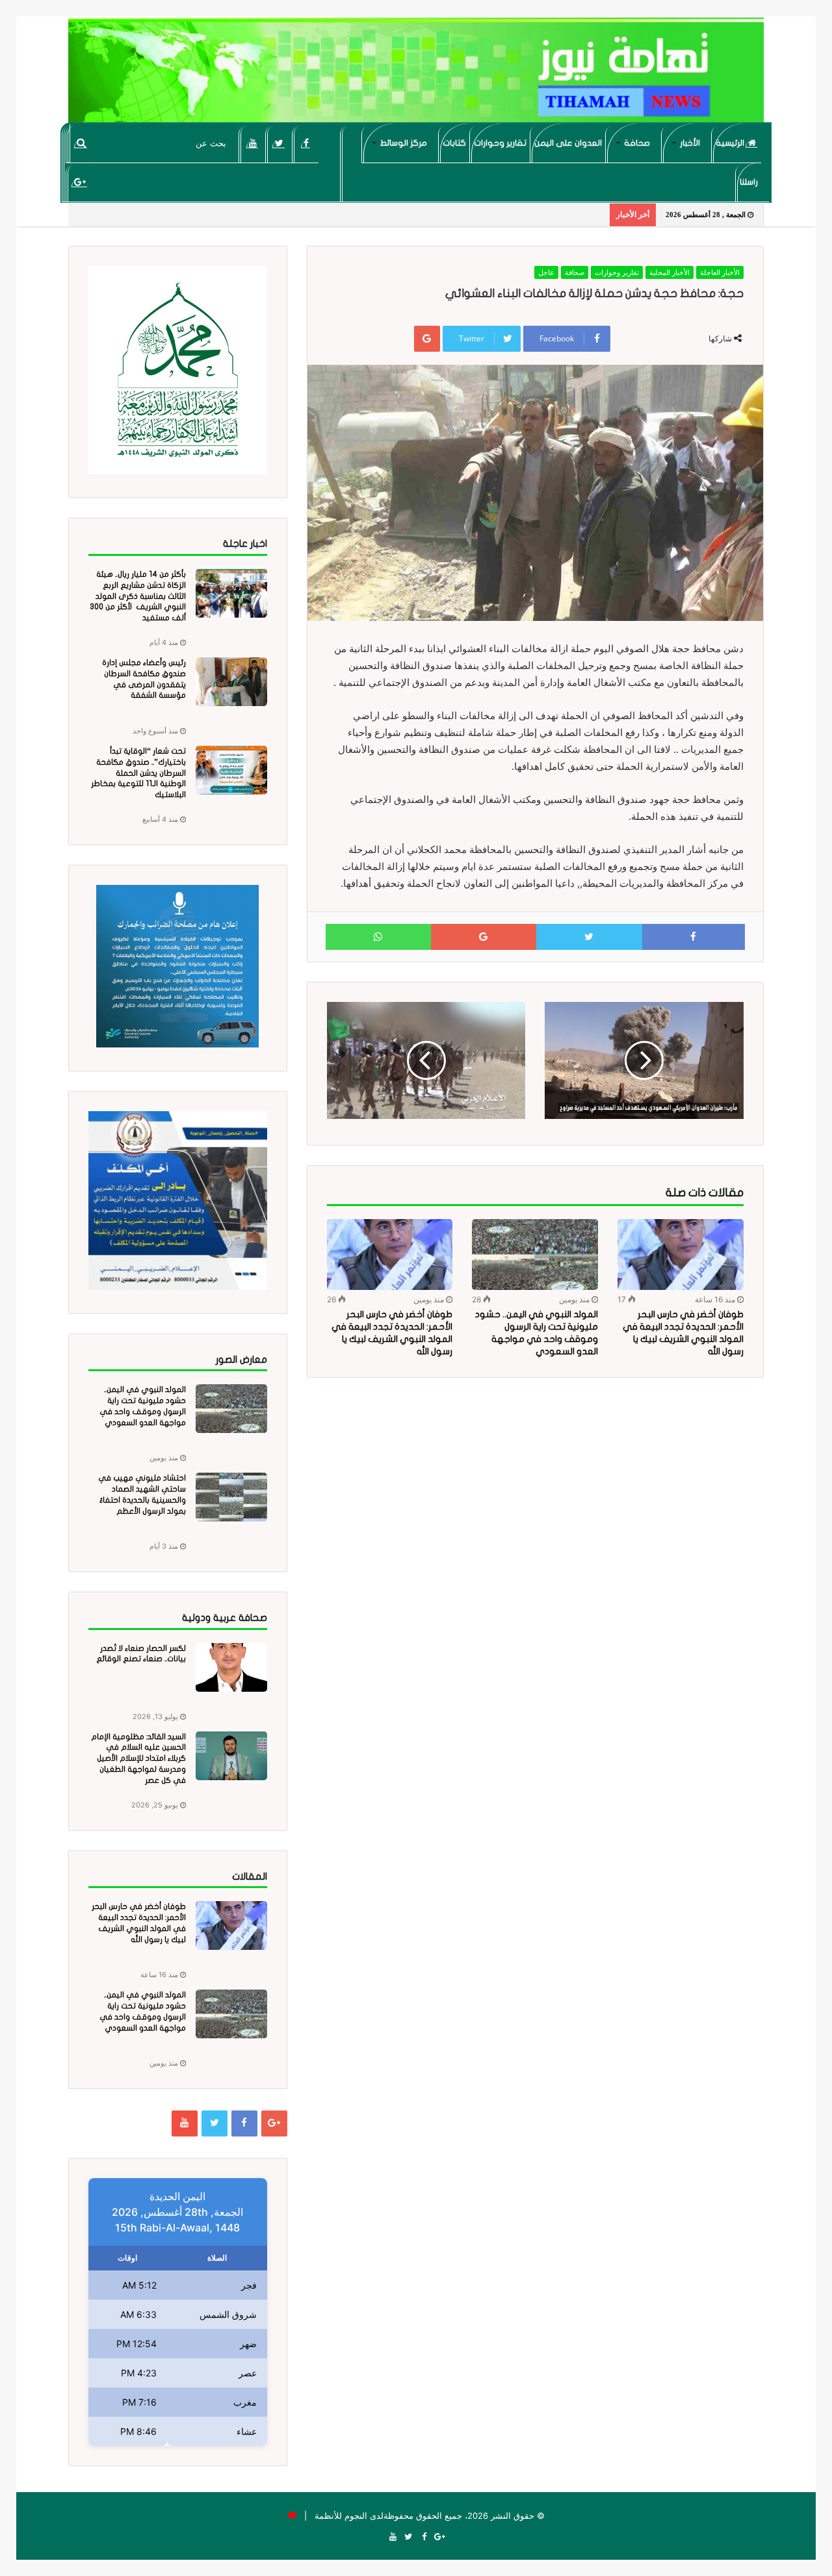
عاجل (546, 272)
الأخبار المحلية (669, 272)
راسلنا (749, 182)
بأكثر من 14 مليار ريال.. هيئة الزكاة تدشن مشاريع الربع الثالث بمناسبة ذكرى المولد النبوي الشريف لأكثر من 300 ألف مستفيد (138, 596)
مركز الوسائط (404, 143)
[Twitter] (279, 143)
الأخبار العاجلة (720, 272)
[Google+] (80, 182)
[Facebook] (306, 143)
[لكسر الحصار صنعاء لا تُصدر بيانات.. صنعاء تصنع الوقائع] (231, 1667)
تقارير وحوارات (500, 143)
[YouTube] (253, 143)
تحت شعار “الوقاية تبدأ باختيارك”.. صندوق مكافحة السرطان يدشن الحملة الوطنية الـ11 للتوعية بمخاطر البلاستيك (138, 773)
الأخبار (690, 143)
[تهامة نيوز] (416, 75)
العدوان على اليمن (568, 143)
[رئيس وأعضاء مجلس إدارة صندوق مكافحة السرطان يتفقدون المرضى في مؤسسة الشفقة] (231, 682)
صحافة (637, 143)
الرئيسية (731, 143)
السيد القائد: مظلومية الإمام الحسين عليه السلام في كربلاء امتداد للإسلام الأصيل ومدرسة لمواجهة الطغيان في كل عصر (138, 1758)
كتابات (454, 143)
